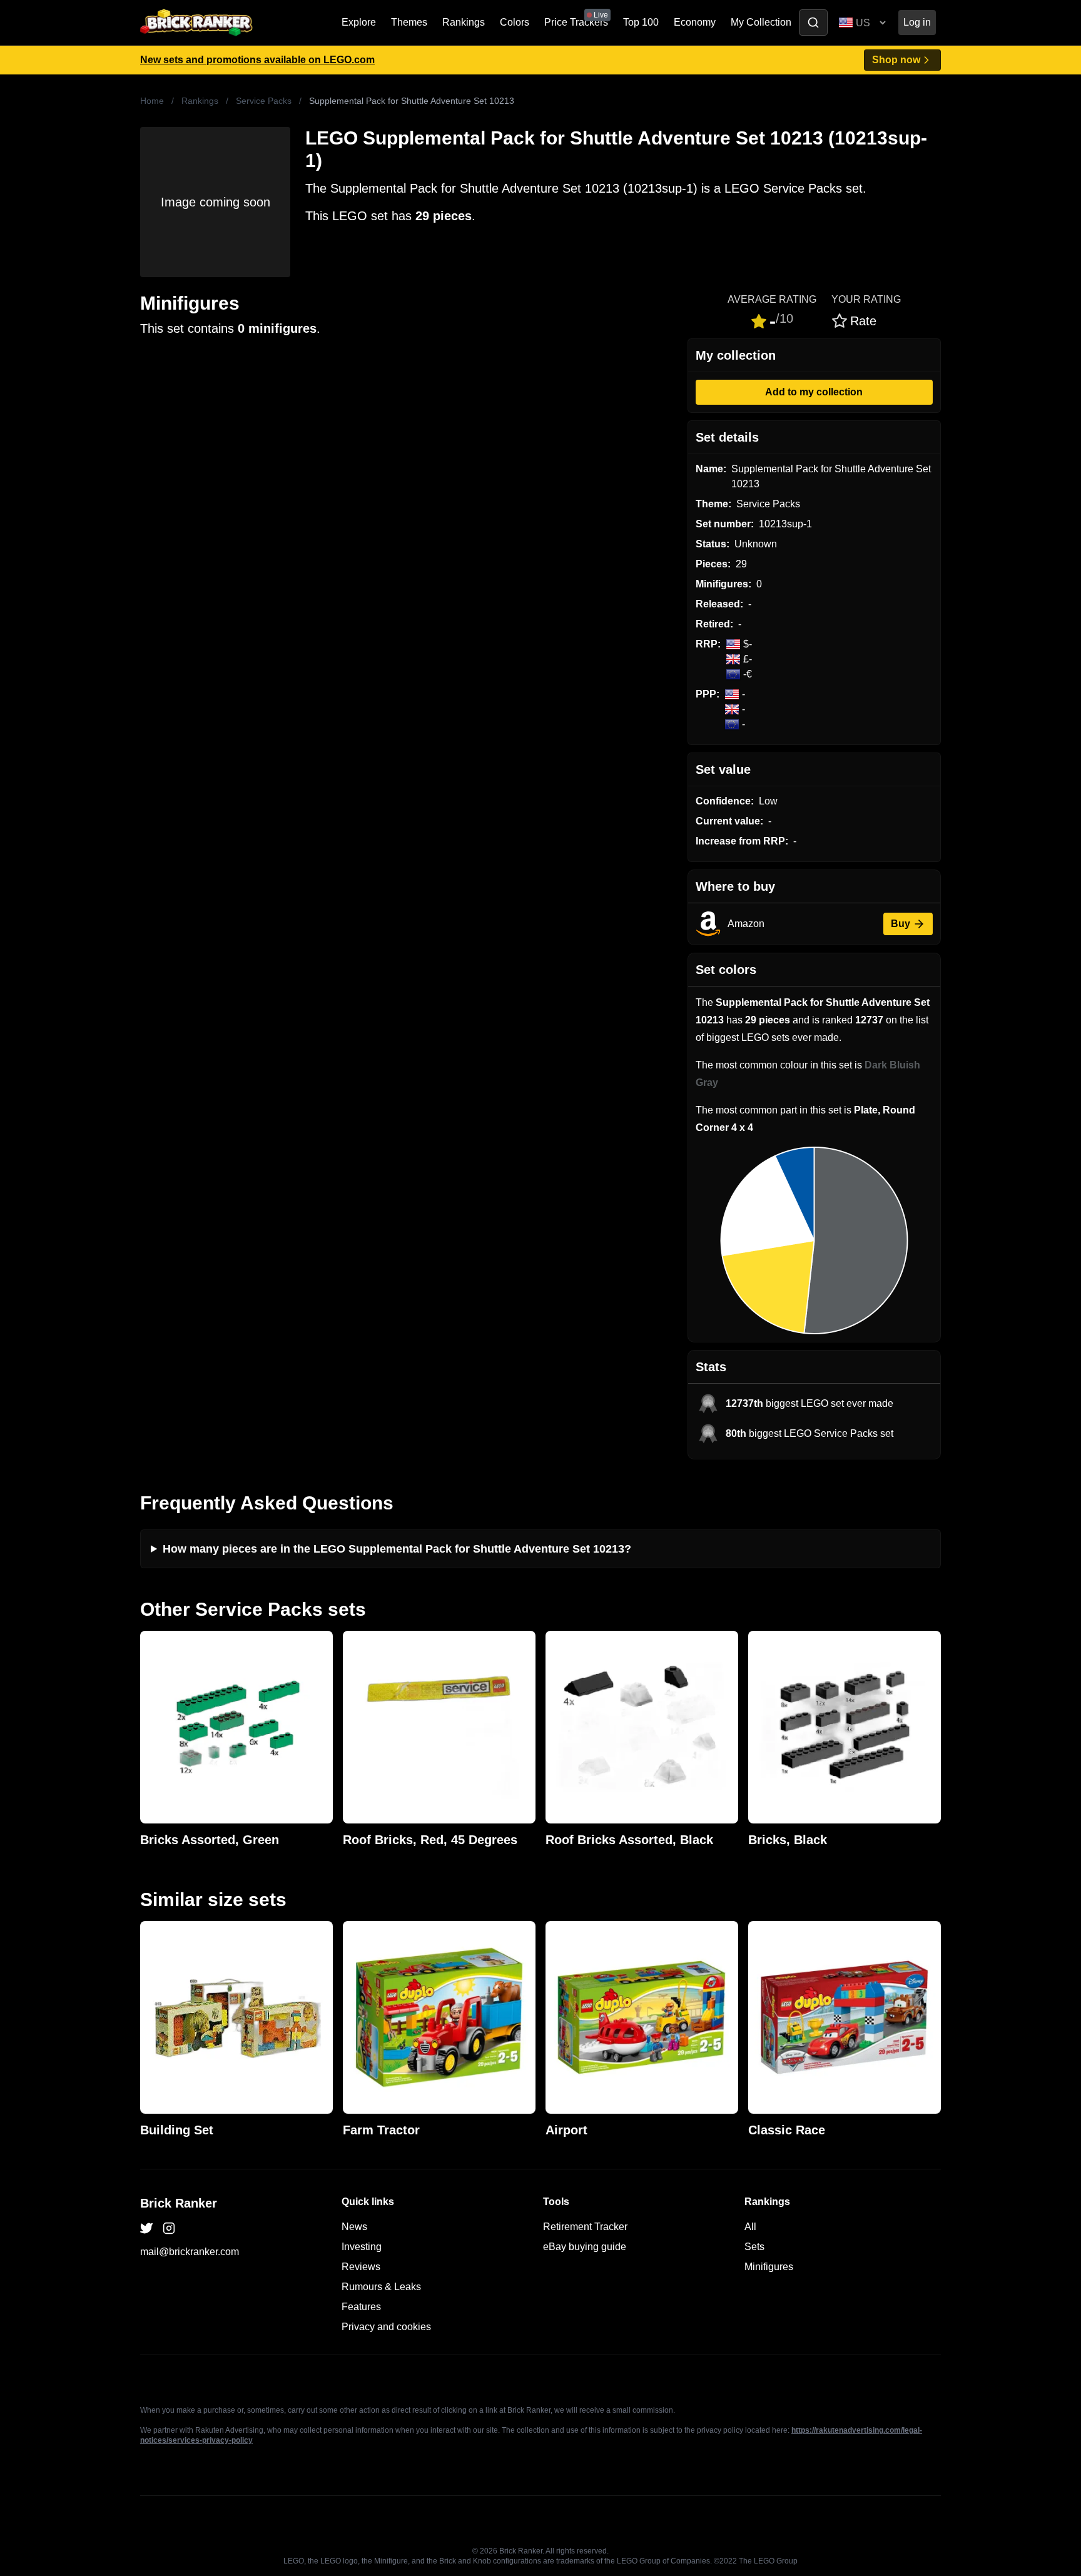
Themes (409, 22)
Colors (515, 22)
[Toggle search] (813, 23)
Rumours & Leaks (381, 2287)
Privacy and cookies (386, 2327)
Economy (695, 22)
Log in (917, 22)
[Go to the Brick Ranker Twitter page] (146, 2228)
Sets (754, 2247)
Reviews (361, 2267)
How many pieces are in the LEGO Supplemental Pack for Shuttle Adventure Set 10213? (397, 1549)
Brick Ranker (179, 2203)
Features (361, 2307)
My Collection (761, 22)
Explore (359, 22)
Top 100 (641, 22)
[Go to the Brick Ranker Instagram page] (169, 2228)
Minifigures (769, 2267)
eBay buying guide (585, 2247)
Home (152, 101)
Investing (362, 2247)
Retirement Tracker (585, 2227)
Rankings (464, 22)
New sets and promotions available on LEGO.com (257, 60)
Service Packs (264, 101)
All (750, 2227)
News (354, 2227)
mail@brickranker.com (190, 2252)
